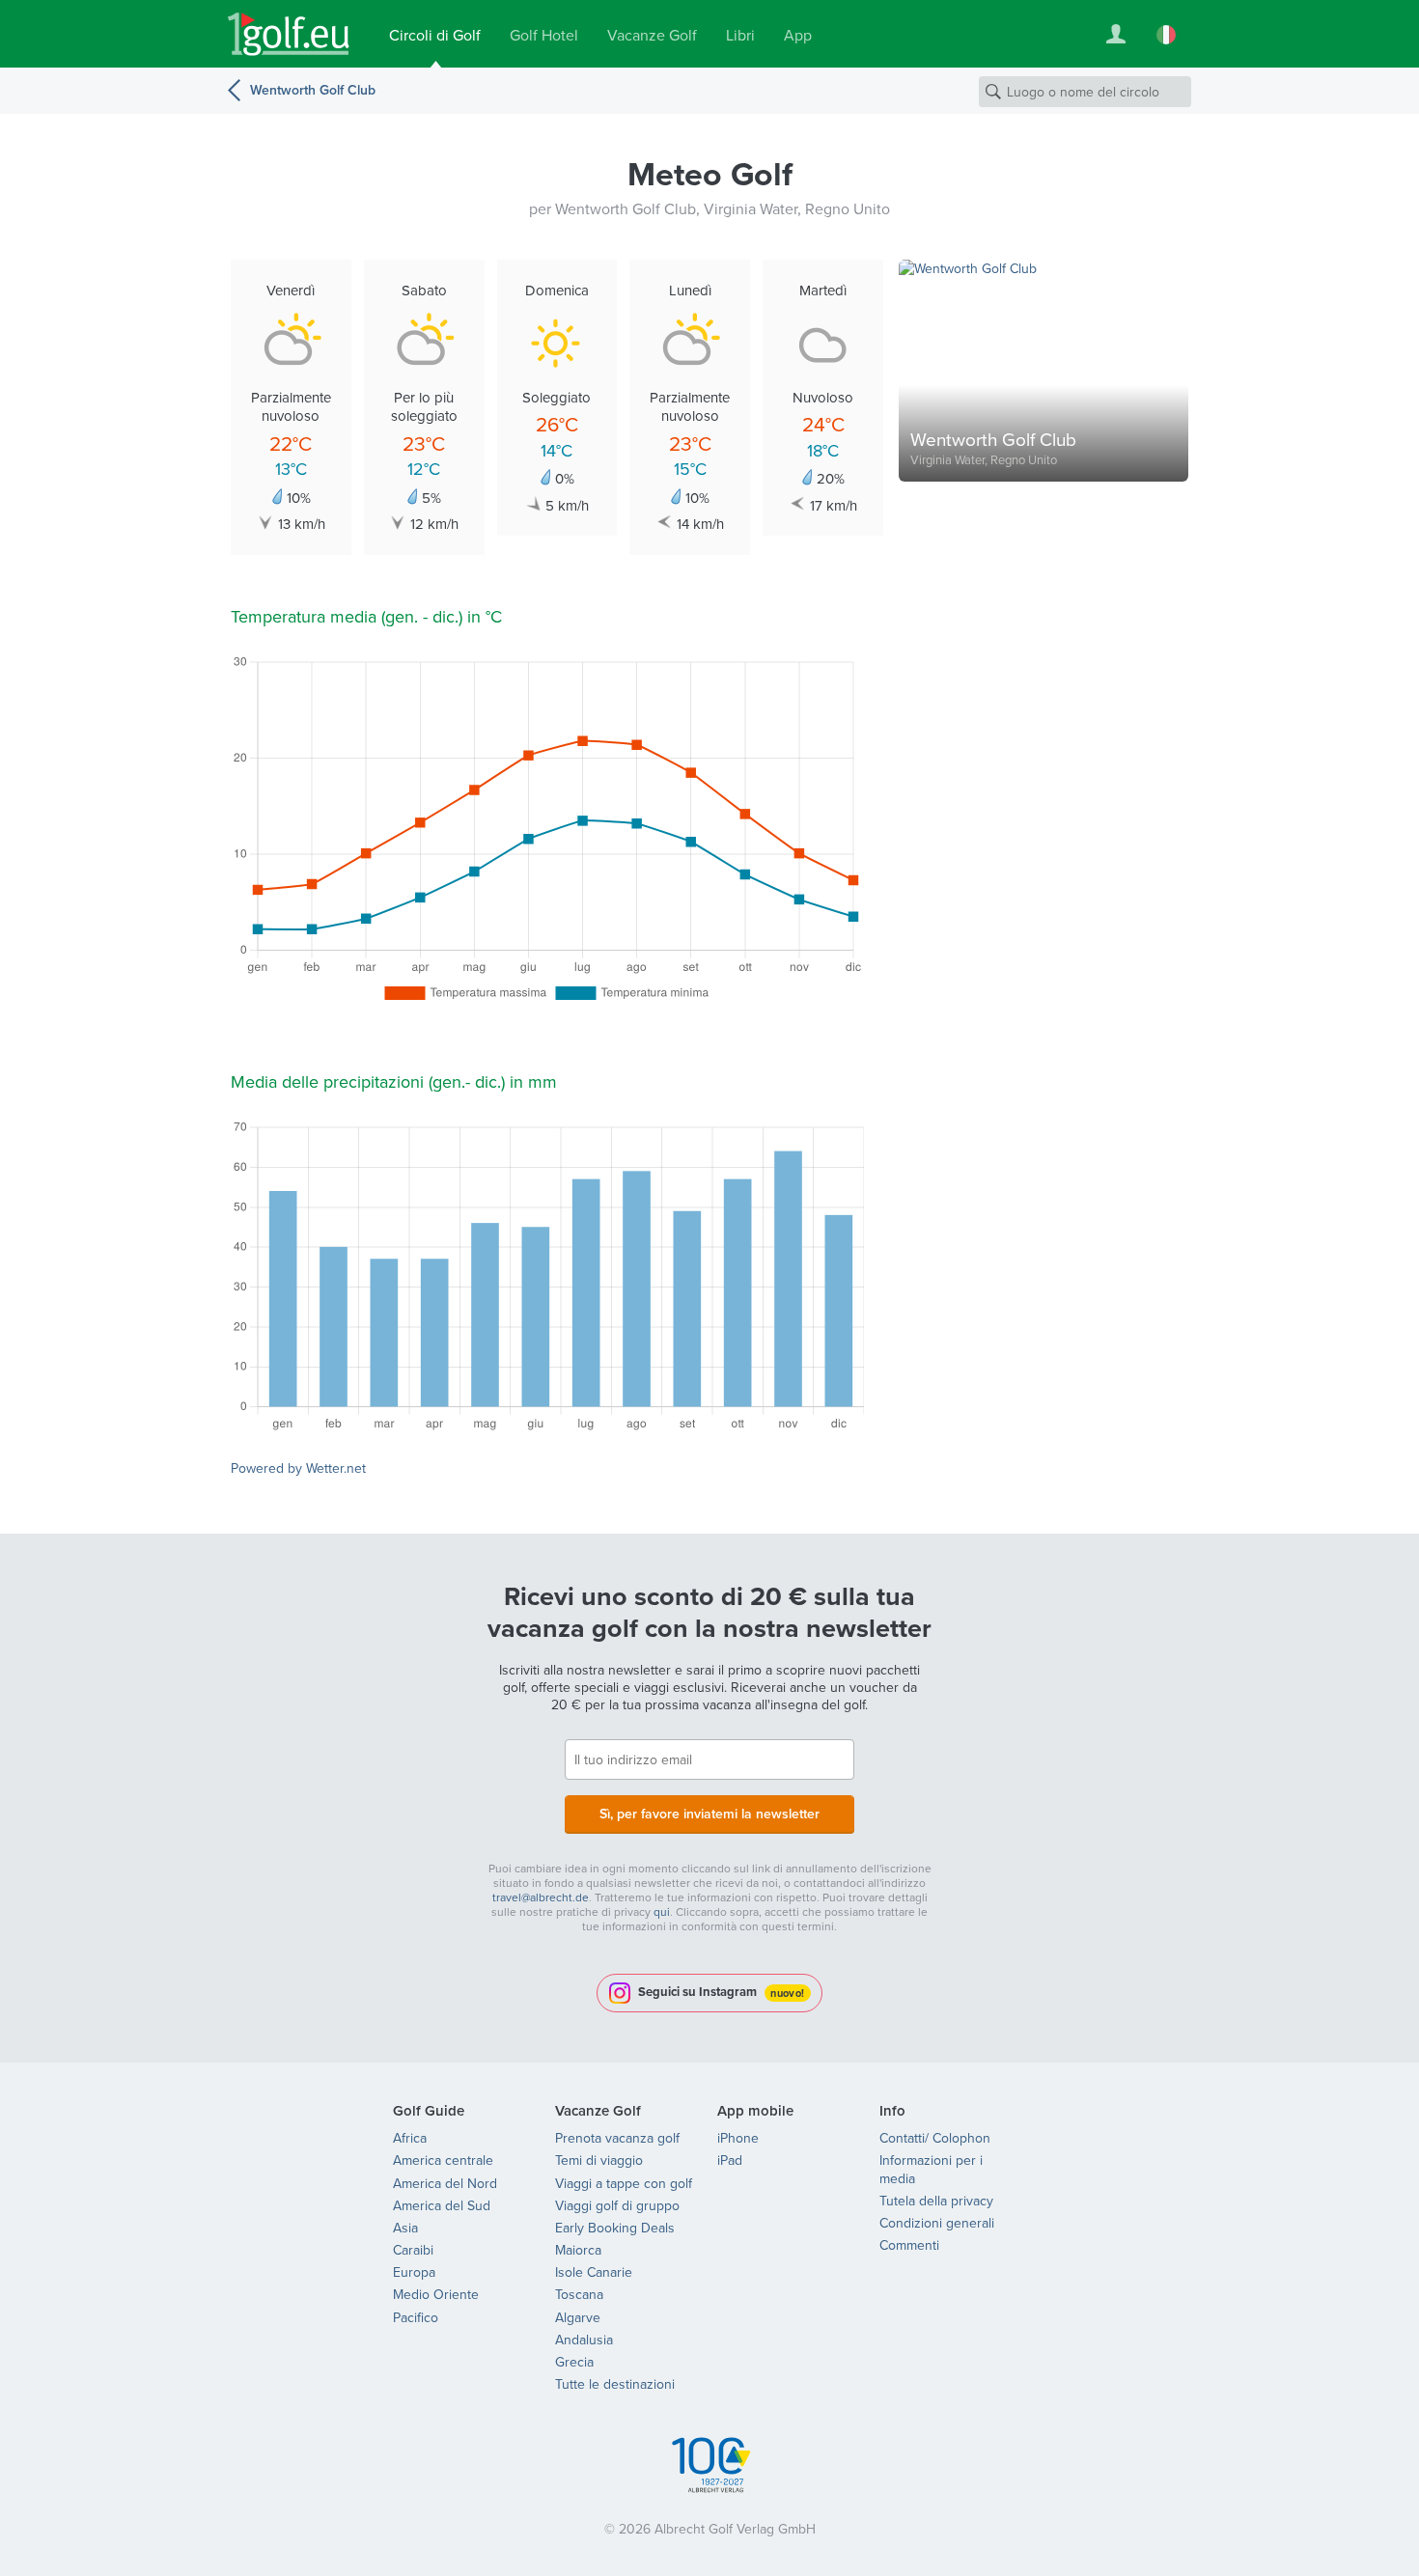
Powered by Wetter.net (298, 1468)
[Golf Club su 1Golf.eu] (289, 34)
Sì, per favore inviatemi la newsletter (709, 1814)
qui (662, 1911)
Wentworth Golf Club (313, 90)
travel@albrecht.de (541, 1897)
